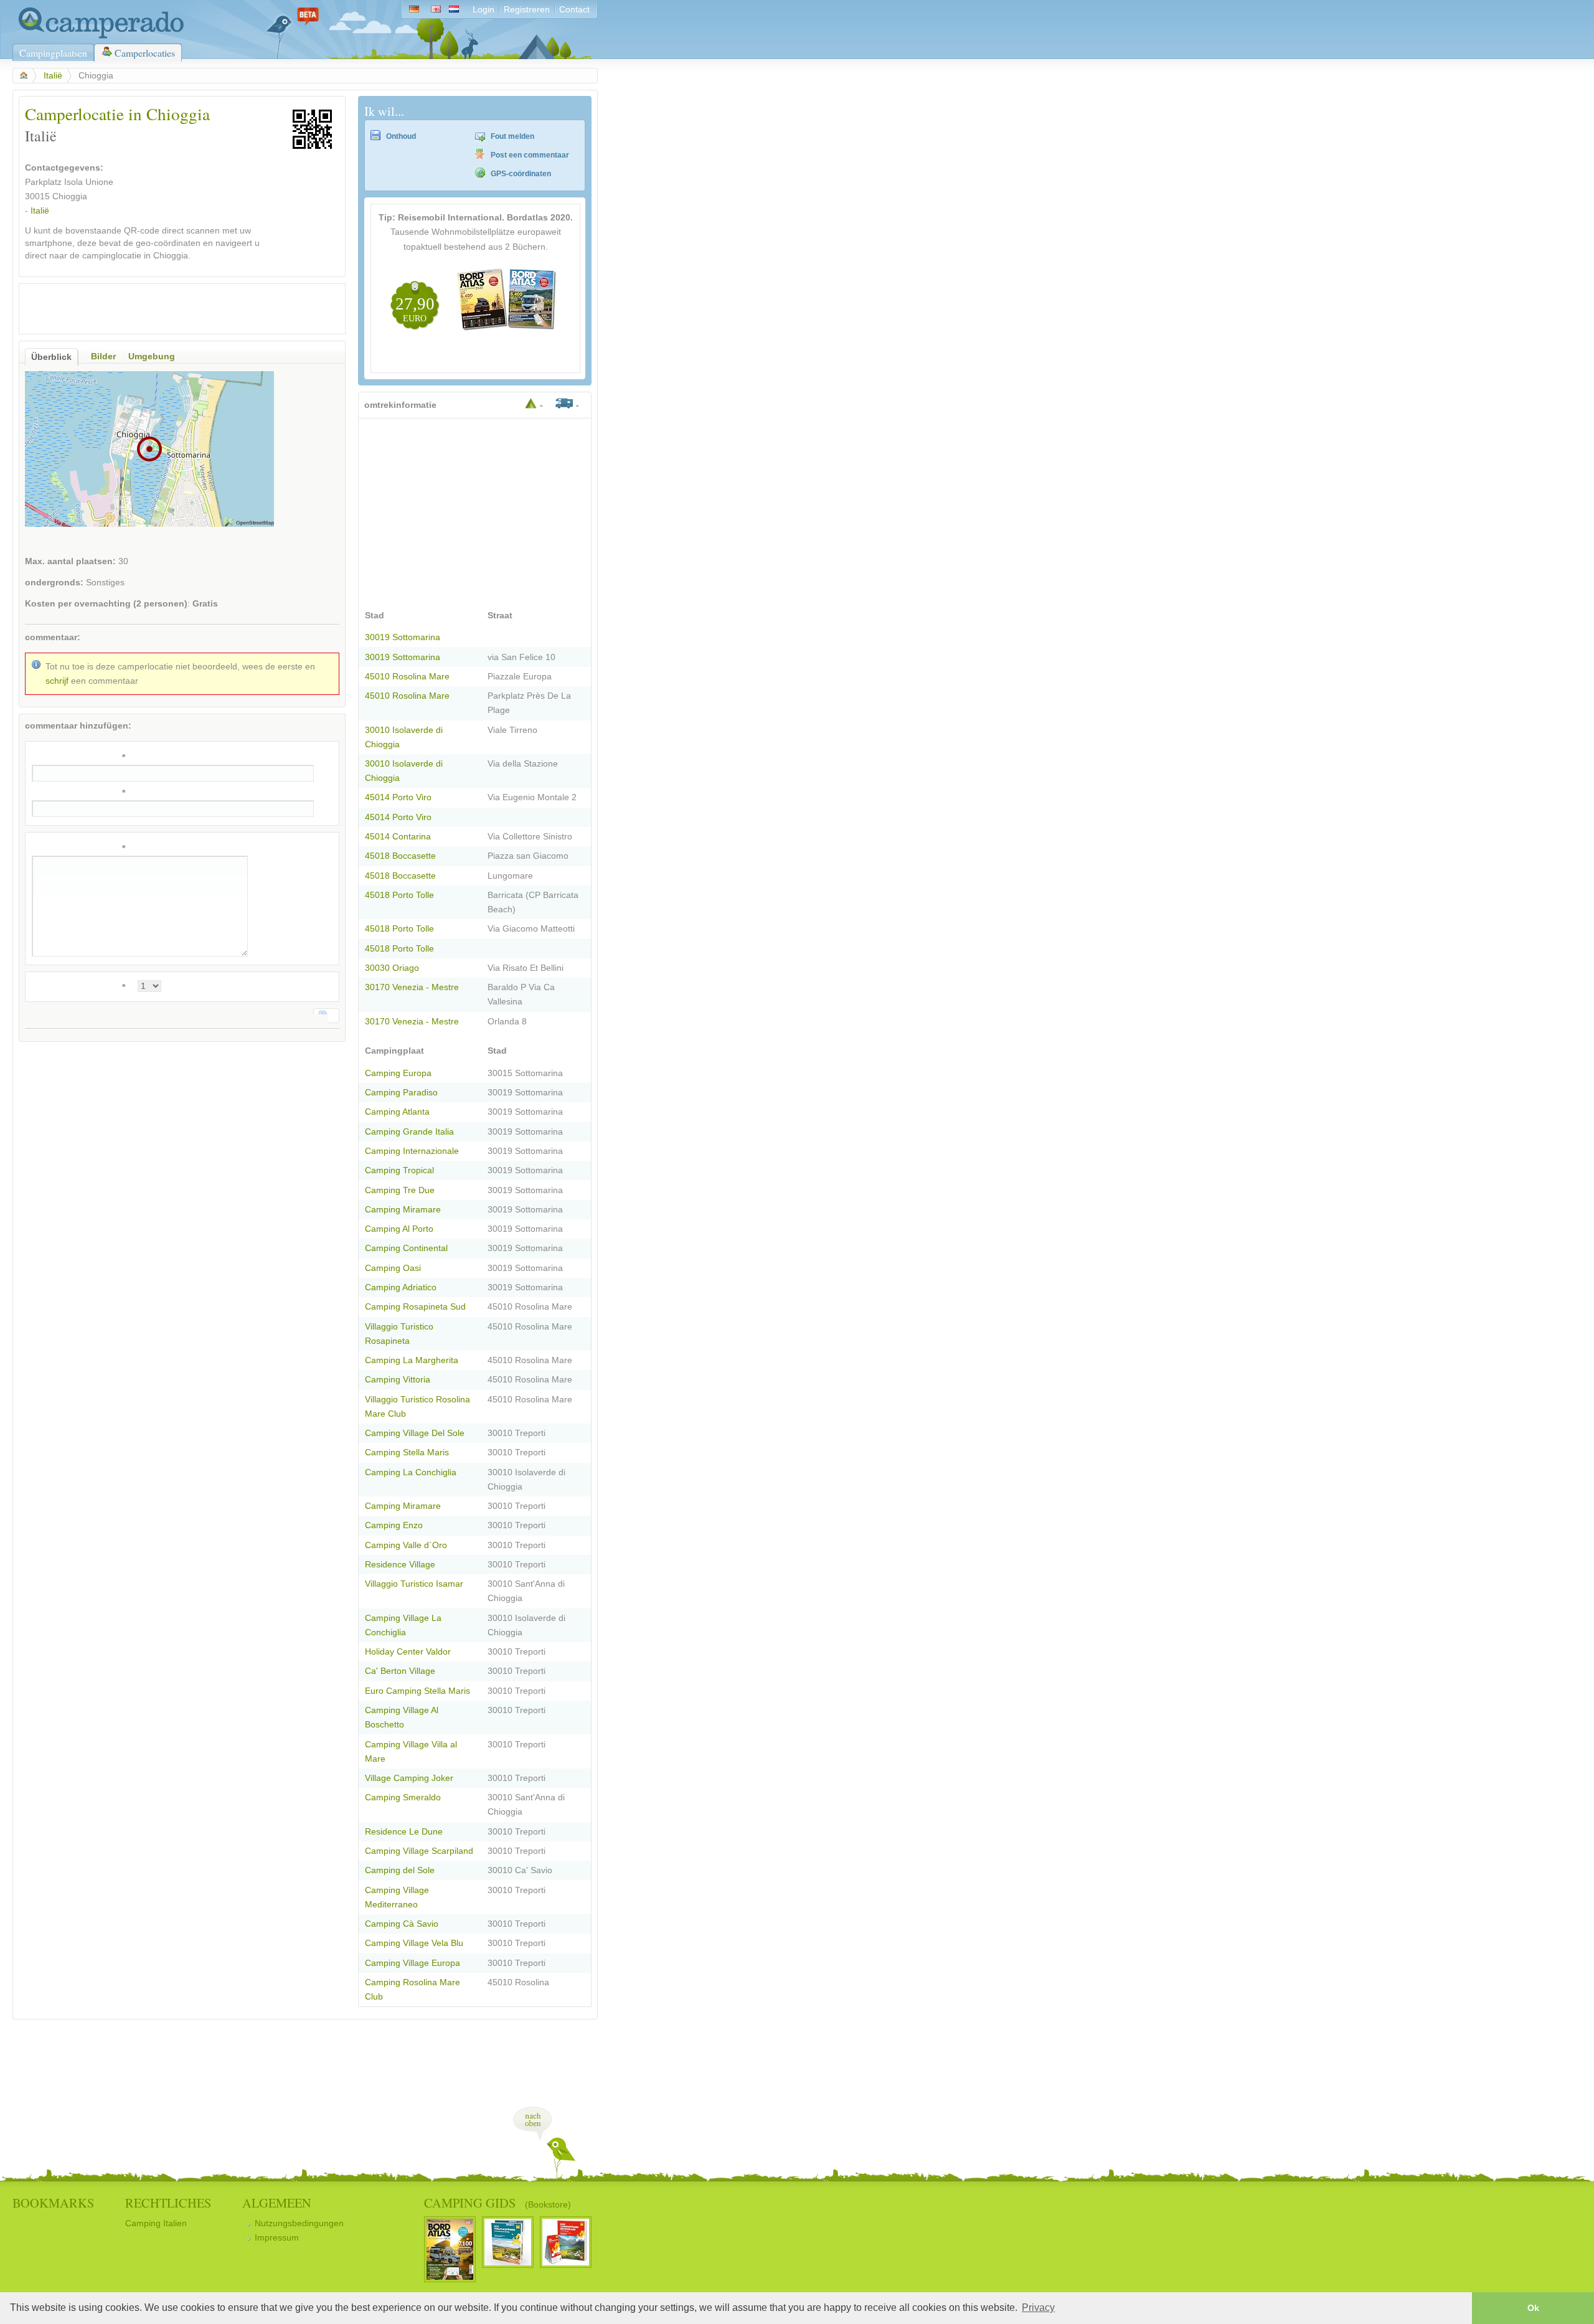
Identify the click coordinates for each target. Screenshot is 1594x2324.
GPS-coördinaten (521, 174)
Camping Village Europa (413, 1963)
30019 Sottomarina (403, 637)
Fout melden (512, 136)
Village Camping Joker (409, 1778)
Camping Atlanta (397, 1112)
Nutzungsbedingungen (299, 2223)
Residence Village (400, 1565)
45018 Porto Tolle (399, 895)
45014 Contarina (398, 837)
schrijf (57, 681)
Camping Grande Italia (409, 1132)
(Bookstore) (548, 2204)
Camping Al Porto (399, 1229)
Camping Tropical (399, 1170)
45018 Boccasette (400, 856)
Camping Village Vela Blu (414, 1943)
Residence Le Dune (404, 1832)
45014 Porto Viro (398, 797)
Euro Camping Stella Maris (417, 1691)
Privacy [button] (1038, 2307)
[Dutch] (456, 10)
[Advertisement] (171, 309)
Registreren (527, 10)
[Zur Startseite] (98, 36)
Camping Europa (398, 1073)
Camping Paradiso (401, 1093)
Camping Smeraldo (403, 1797)
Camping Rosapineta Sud (415, 1307)
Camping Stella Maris (407, 1452)
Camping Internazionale (412, 1151)
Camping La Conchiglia (411, 1472)
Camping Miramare (403, 1210)
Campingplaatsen (53, 53)
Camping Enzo (394, 1525)
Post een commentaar (530, 155)
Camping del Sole (400, 1870)
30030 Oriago (392, 968)
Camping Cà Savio (402, 1924)
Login (483, 10)
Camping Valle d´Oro (406, 1545)
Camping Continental (406, 1248)
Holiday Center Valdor (408, 1652)
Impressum (277, 2238)
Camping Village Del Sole (415, 1433)
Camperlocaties (145, 53)
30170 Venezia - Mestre (412, 987)
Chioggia (70, 196)
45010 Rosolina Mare (407, 677)
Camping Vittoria (398, 1380)
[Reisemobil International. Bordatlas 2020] (507, 328)
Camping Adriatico (401, 1287)
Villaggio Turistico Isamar (414, 1584)
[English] (436, 10)
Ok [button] (1533, 2308)
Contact (574, 10)
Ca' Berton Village (400, 1671)
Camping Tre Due (400, 1190)
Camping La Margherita (412, 1360)
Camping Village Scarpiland (419, 1851)
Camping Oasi (393, 1268)
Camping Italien (156, 2223)
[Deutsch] (414, 10)
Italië (53, 76)
